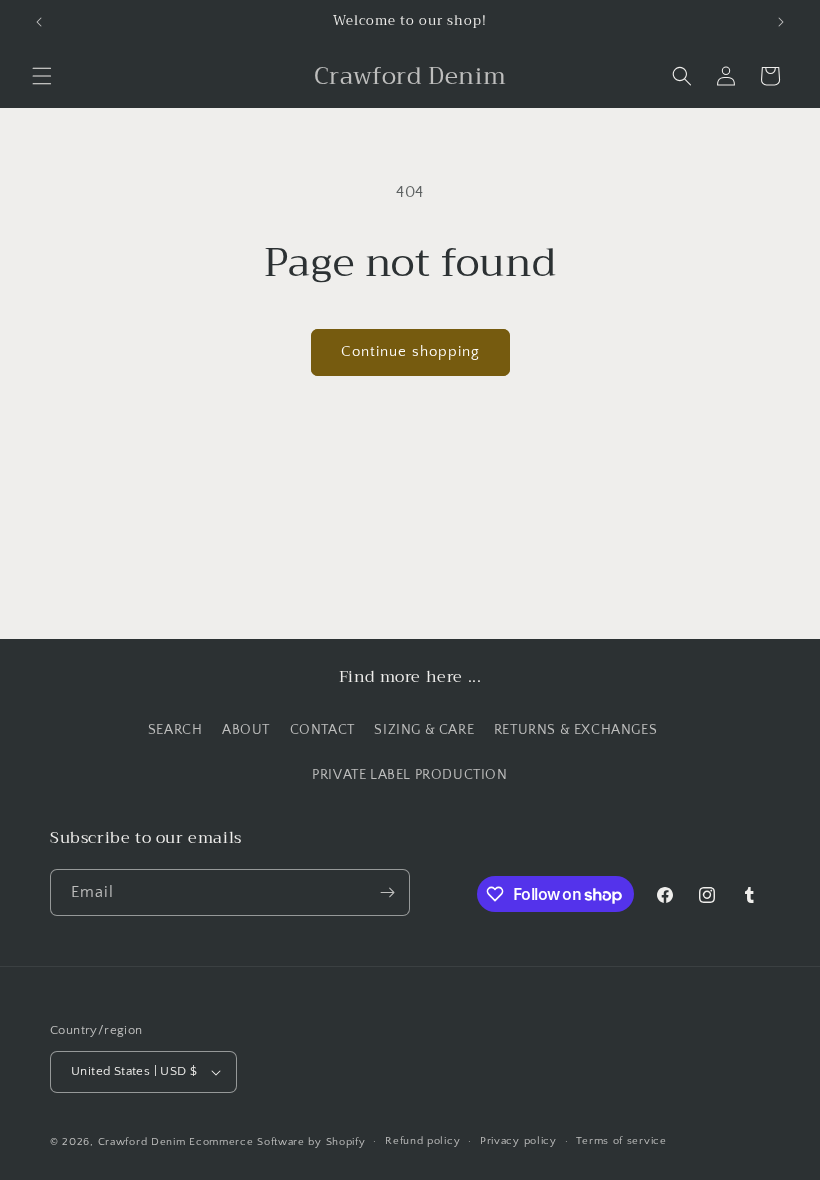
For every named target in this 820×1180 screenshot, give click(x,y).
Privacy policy (518, 1141)
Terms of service (621, 1141)
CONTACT (322, 730)
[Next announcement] (781, 22)
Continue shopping (410, 351)
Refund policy (422, 1141)
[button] (42, 76)
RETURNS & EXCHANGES (575, 730)
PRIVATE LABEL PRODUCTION (409, 775)
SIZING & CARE (424, 730)
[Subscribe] (387, 892)
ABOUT (246, 730)
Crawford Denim (142, 1142)
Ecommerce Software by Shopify (277, 1142)
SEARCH (175, 730)
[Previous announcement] (39, 22)
